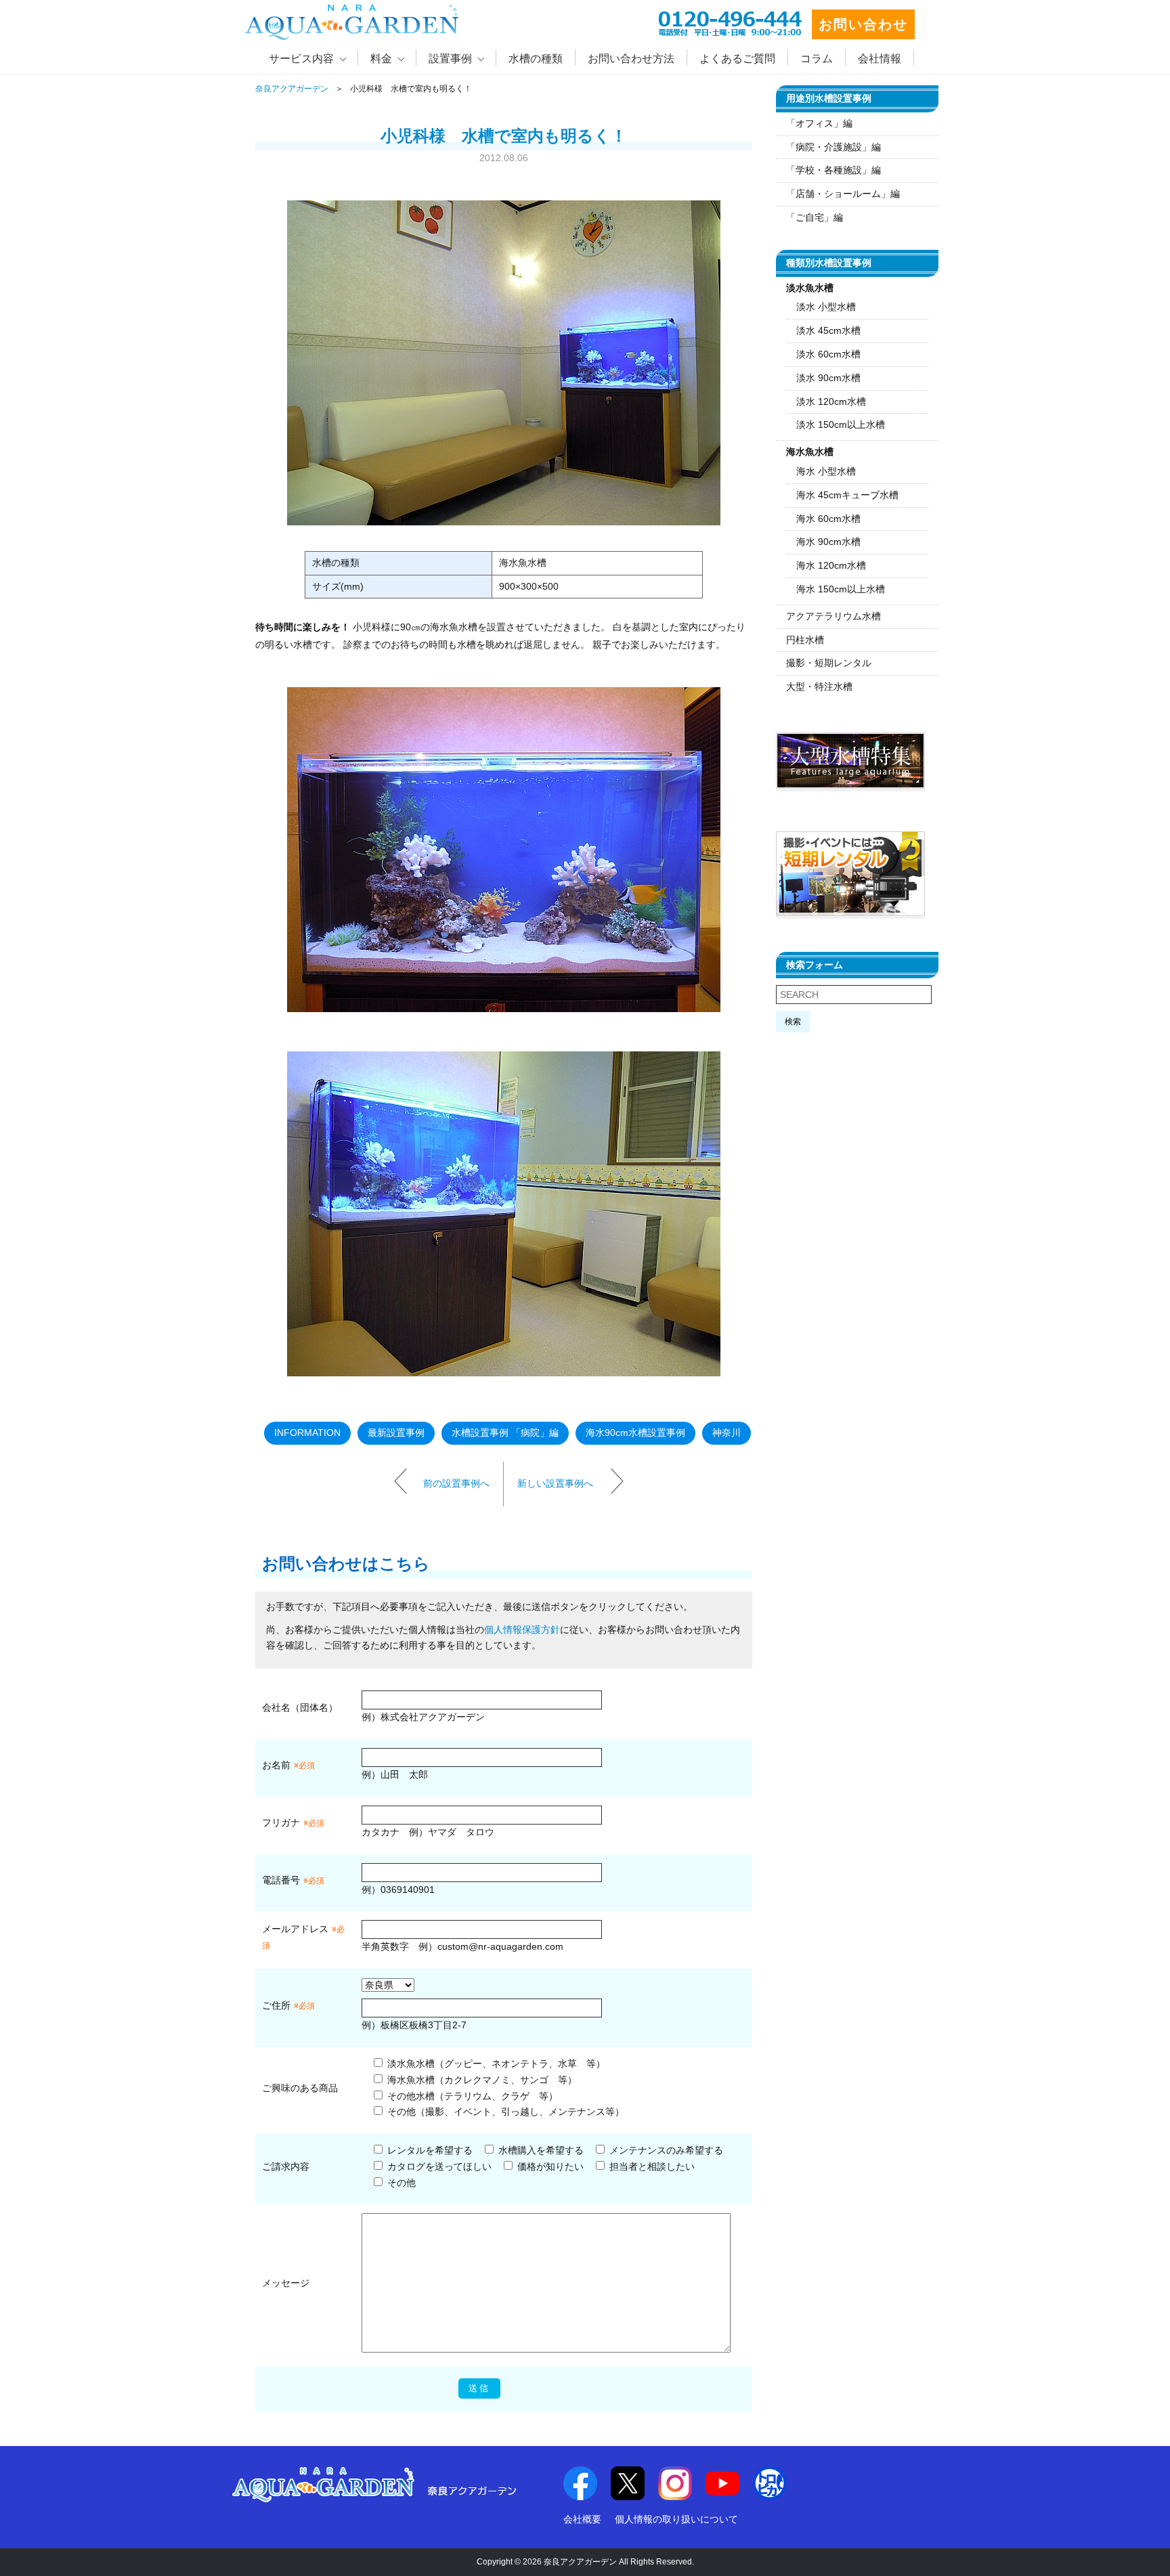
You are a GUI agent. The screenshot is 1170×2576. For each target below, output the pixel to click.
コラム (817, 59)
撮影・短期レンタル (829, 663)
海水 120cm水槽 (831, 565)
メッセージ (286, 2283)
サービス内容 (301, 59)
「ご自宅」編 (815, 217)
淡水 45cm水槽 (828, 330)
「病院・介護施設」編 (833, 147)
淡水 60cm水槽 (828, 354)
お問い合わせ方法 (631, 59)
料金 (381, 59)
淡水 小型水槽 (826, 307)
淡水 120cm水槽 (831, 401)
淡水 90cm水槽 (828, 378)
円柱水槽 (805, 640)
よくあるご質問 (737, 59)
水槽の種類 (536, 59)
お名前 (276, 1765)
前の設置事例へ (456, 1483)
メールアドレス (295, 1929)
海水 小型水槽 (826, 471)
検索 (793, 1022)
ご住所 (288, 2005)
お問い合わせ (863, 24)
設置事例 (450, 59)
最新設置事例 (396, 1433)
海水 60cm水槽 (828, 519)
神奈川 (727, 1433)
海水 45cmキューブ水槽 (847, 495)
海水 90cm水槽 (828, 542)
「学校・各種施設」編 (833, 170)
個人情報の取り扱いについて (676, 2519)
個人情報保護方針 (522, 1630)
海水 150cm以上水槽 (841, 589)
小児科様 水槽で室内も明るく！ (504, 136)
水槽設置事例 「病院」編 (505, 1433)
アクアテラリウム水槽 (833, 616)
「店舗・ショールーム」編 (843, 194)
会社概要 (582, 2519)
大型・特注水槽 (819, 686)
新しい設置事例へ (555, 1483)
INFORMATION (307, 1433)
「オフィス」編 (819, 123)
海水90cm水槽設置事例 (635, 1433)
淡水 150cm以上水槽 (841, 424)
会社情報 (880, 59)
